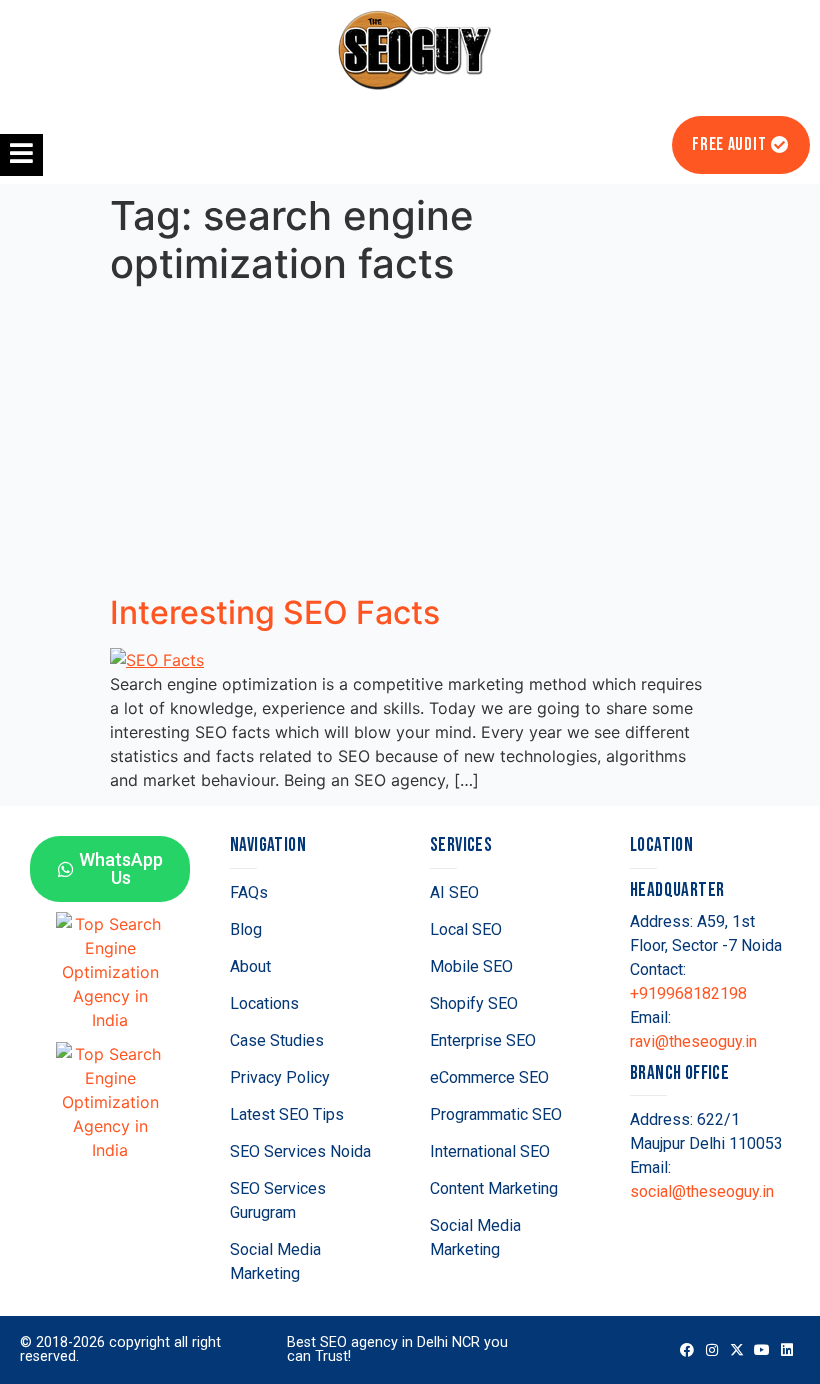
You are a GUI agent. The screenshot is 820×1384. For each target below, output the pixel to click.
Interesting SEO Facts (275, 612)
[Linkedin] (787, 1349)
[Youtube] (762, 1349)
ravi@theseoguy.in (693, 1041)
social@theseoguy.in (702, 1191)
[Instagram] (711, 1349)
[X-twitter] (736, 1349)
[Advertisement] (410, 444)
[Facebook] (686, 1349)
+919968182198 (688, 993)
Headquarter (677, 890)
